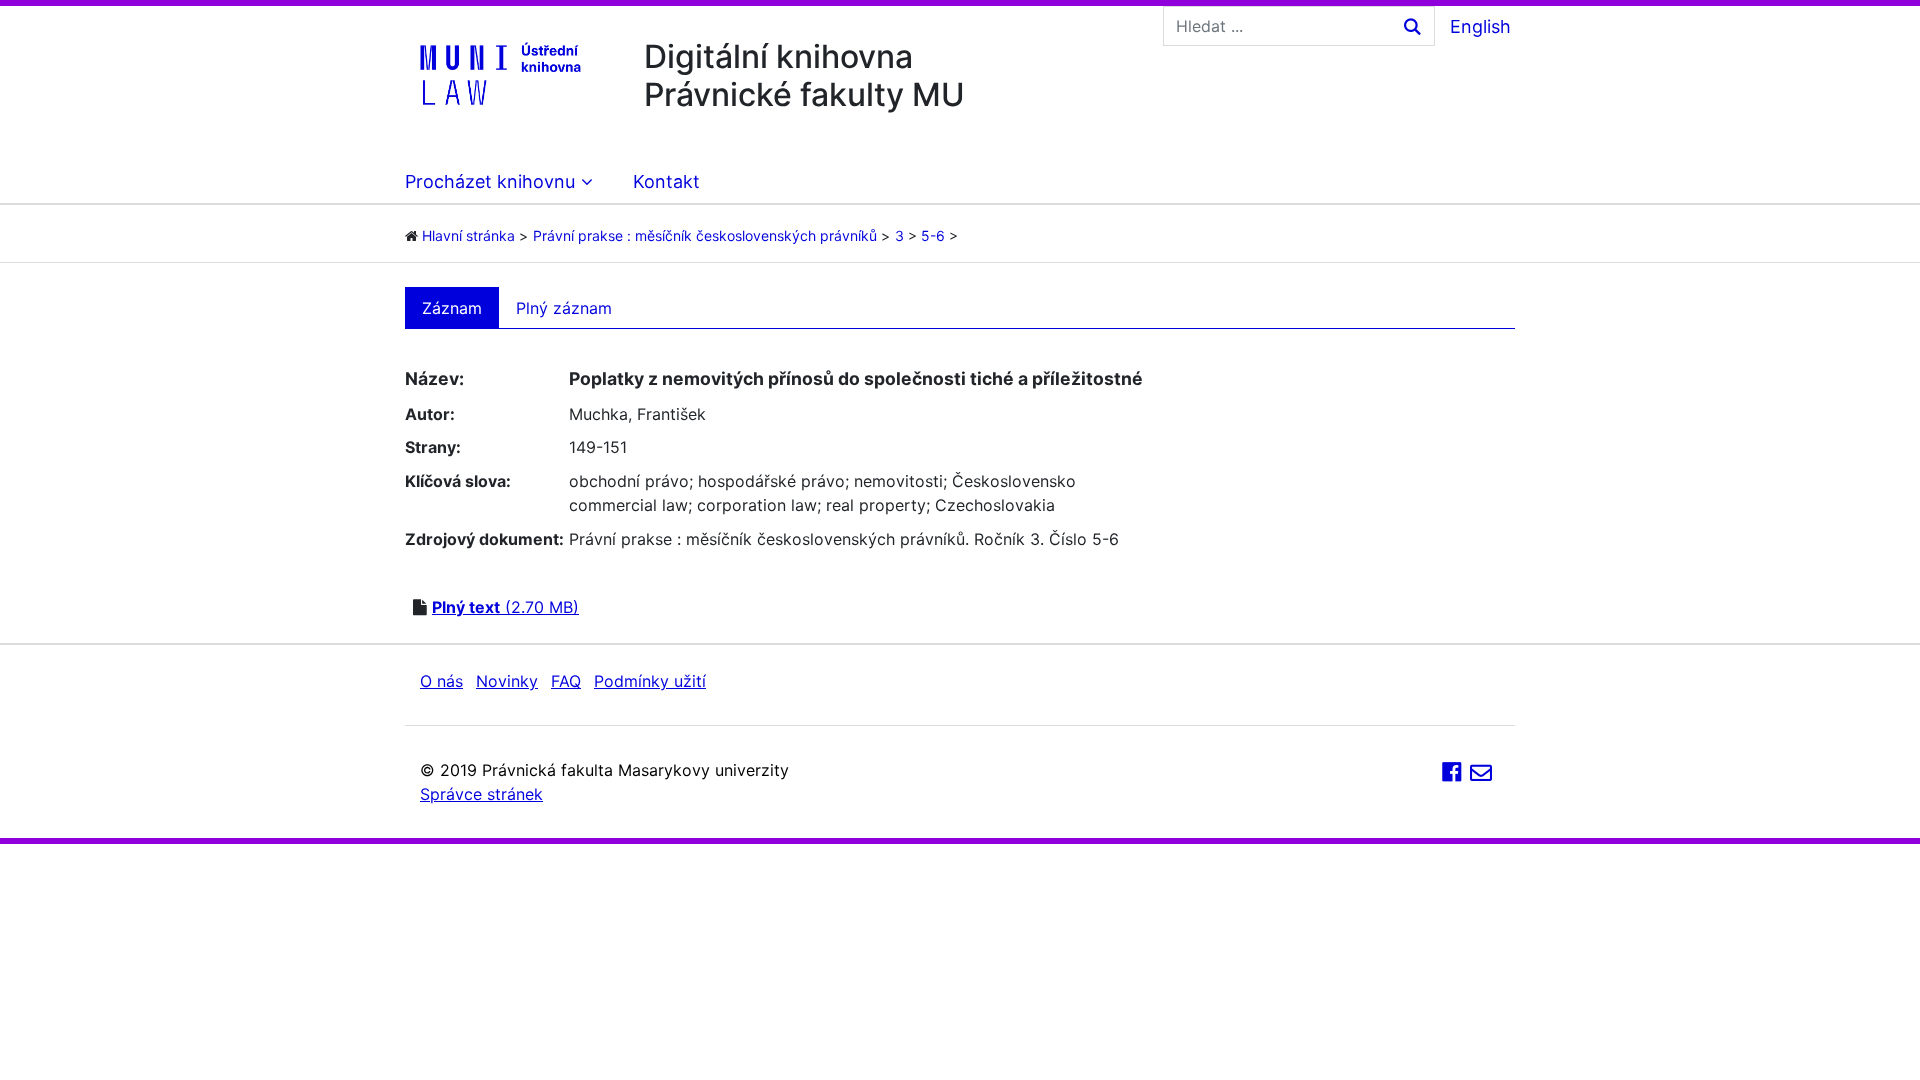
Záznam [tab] (452, 308)
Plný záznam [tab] (564, 308)
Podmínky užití (650, 681)
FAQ (566, 681)
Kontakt (666, 181)
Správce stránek (481, 794)
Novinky (507, 681)
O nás (441, 681)
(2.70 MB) (505, 607)
